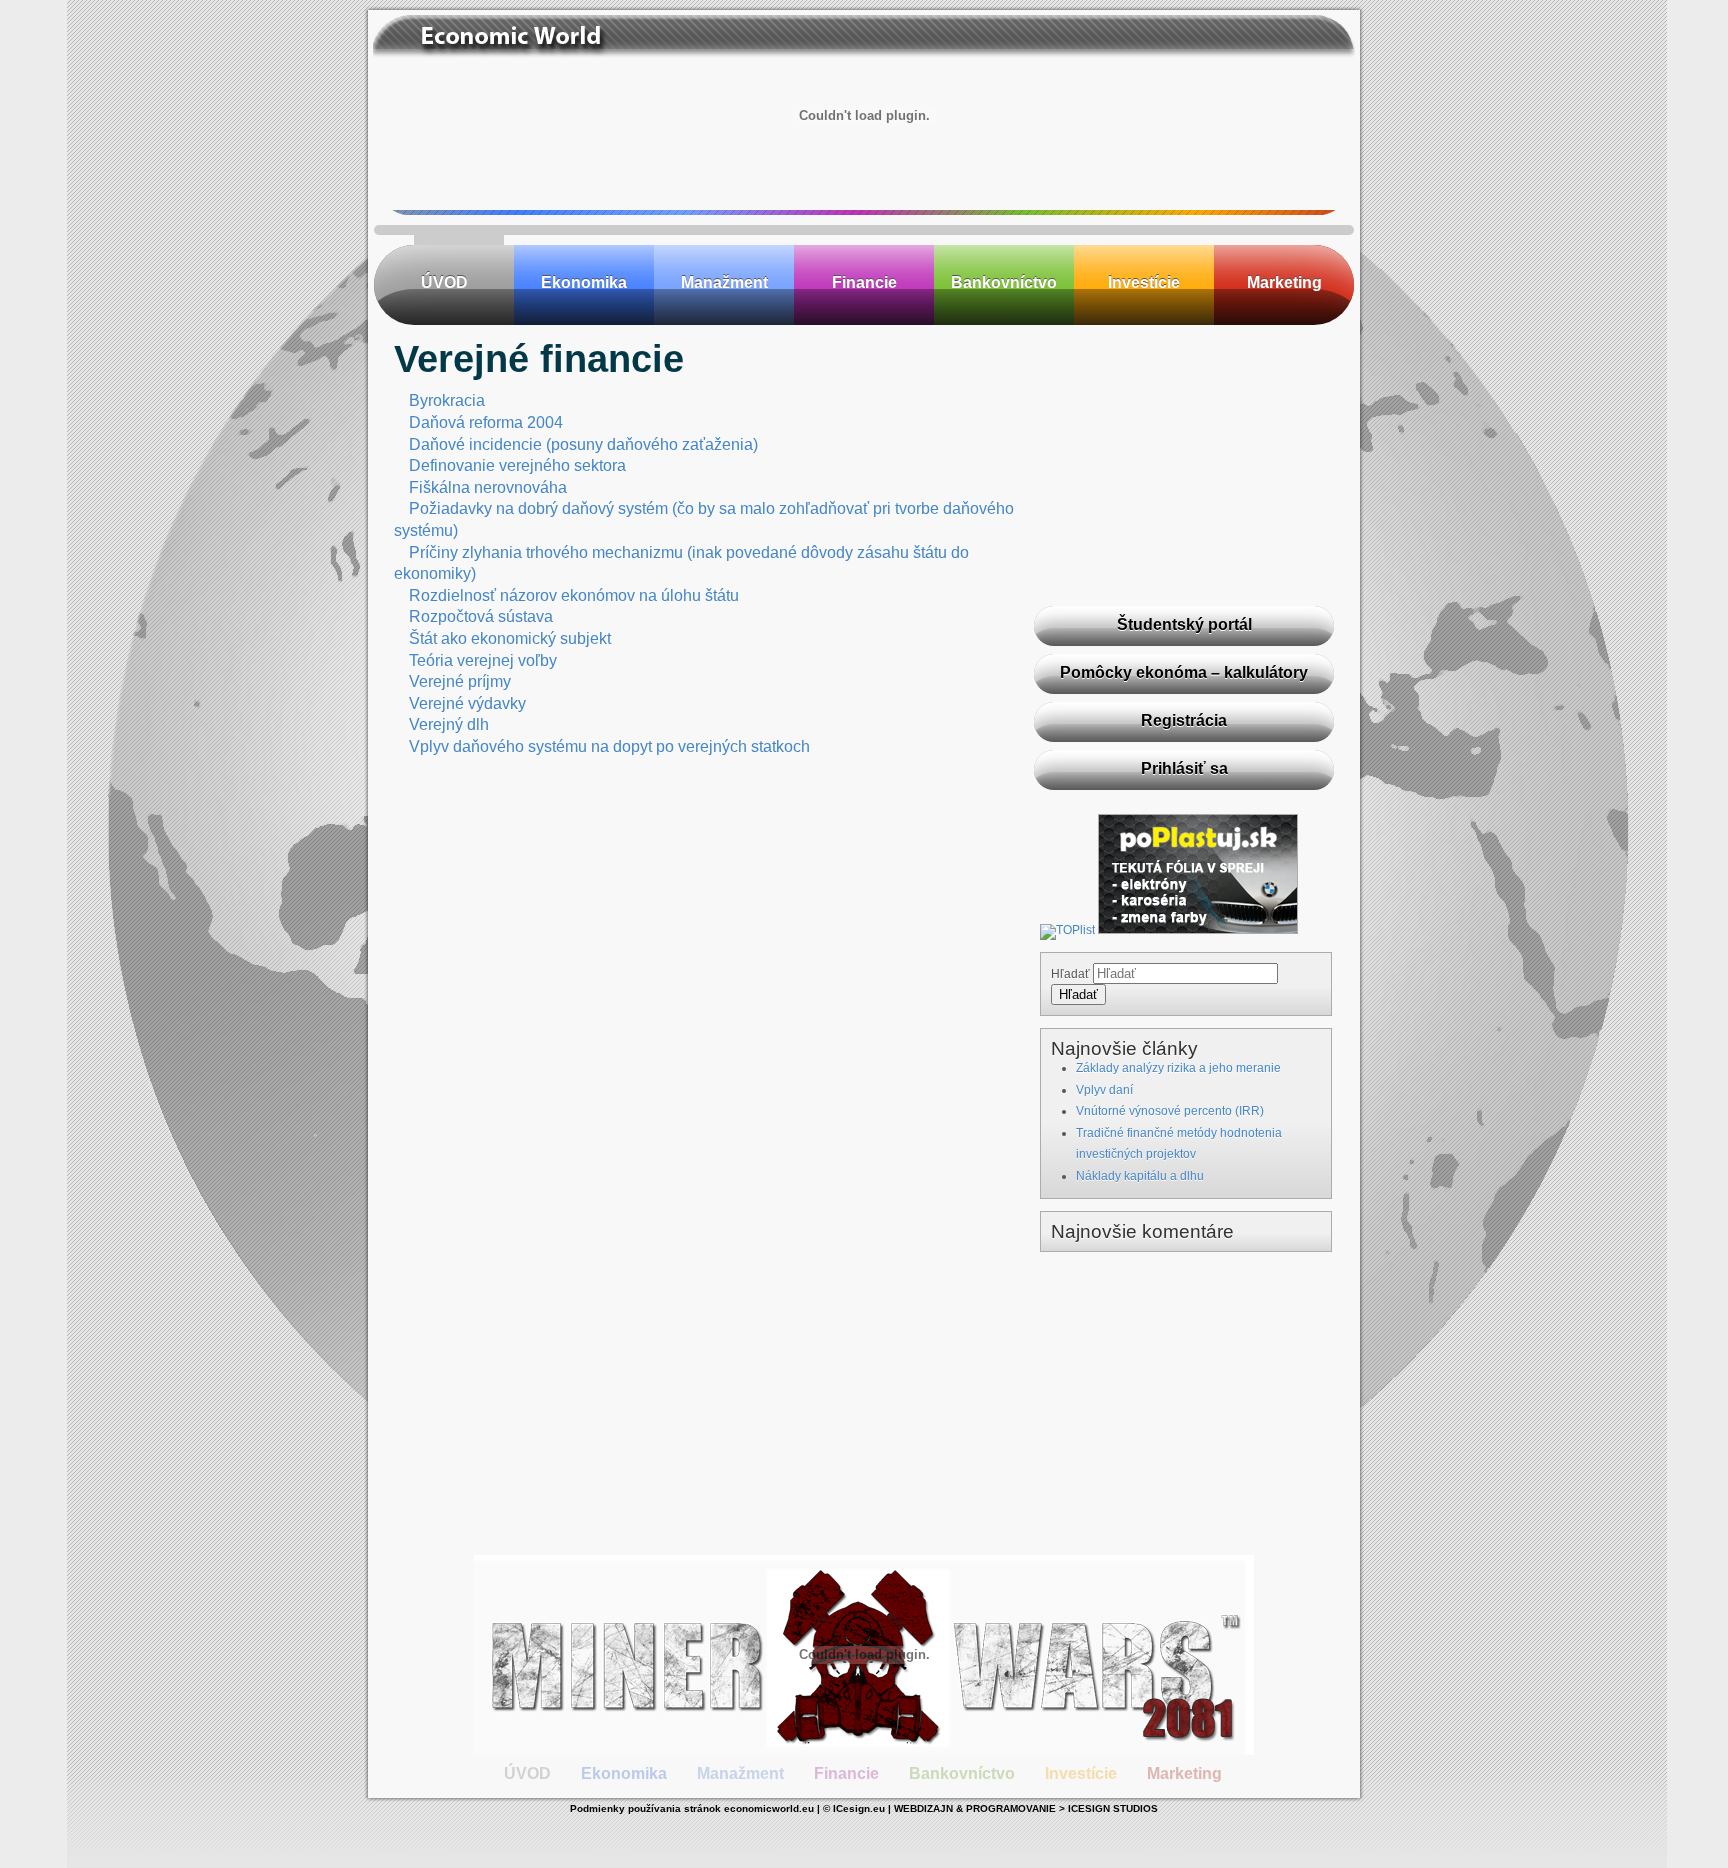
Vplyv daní (1104, 1090)
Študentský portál (1184, 624)
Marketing (1284, 282)
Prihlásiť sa (1184, 768)
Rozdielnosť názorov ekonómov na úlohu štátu (574, 595)
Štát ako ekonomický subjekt (510, 638)
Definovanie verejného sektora (517, 465)
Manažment (724, 282)
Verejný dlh (449, 724)
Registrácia (1184, 720)
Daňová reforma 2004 (486, 422)
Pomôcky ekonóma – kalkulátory (1184, 672)
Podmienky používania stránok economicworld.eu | (696, 1808)
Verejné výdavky (467, 703)
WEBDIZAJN (923, 1808)
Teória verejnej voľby (483, 660)
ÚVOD (444, 282)
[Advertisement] (1184, 465)
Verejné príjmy (460, 681)
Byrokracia (447, 400)
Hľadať (1070, 974)
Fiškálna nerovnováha (488, 487)
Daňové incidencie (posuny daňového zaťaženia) (583, 444)
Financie (864, 282)
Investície (1144, 282)
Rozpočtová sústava (481, 616)
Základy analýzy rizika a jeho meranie (1178, 1068)
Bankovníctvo (1004, 282)
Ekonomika (584, 282)
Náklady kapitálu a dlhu (1140, 1176)
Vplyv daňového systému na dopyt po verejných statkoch (609, 746)
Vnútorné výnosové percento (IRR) (1170, 1111)
